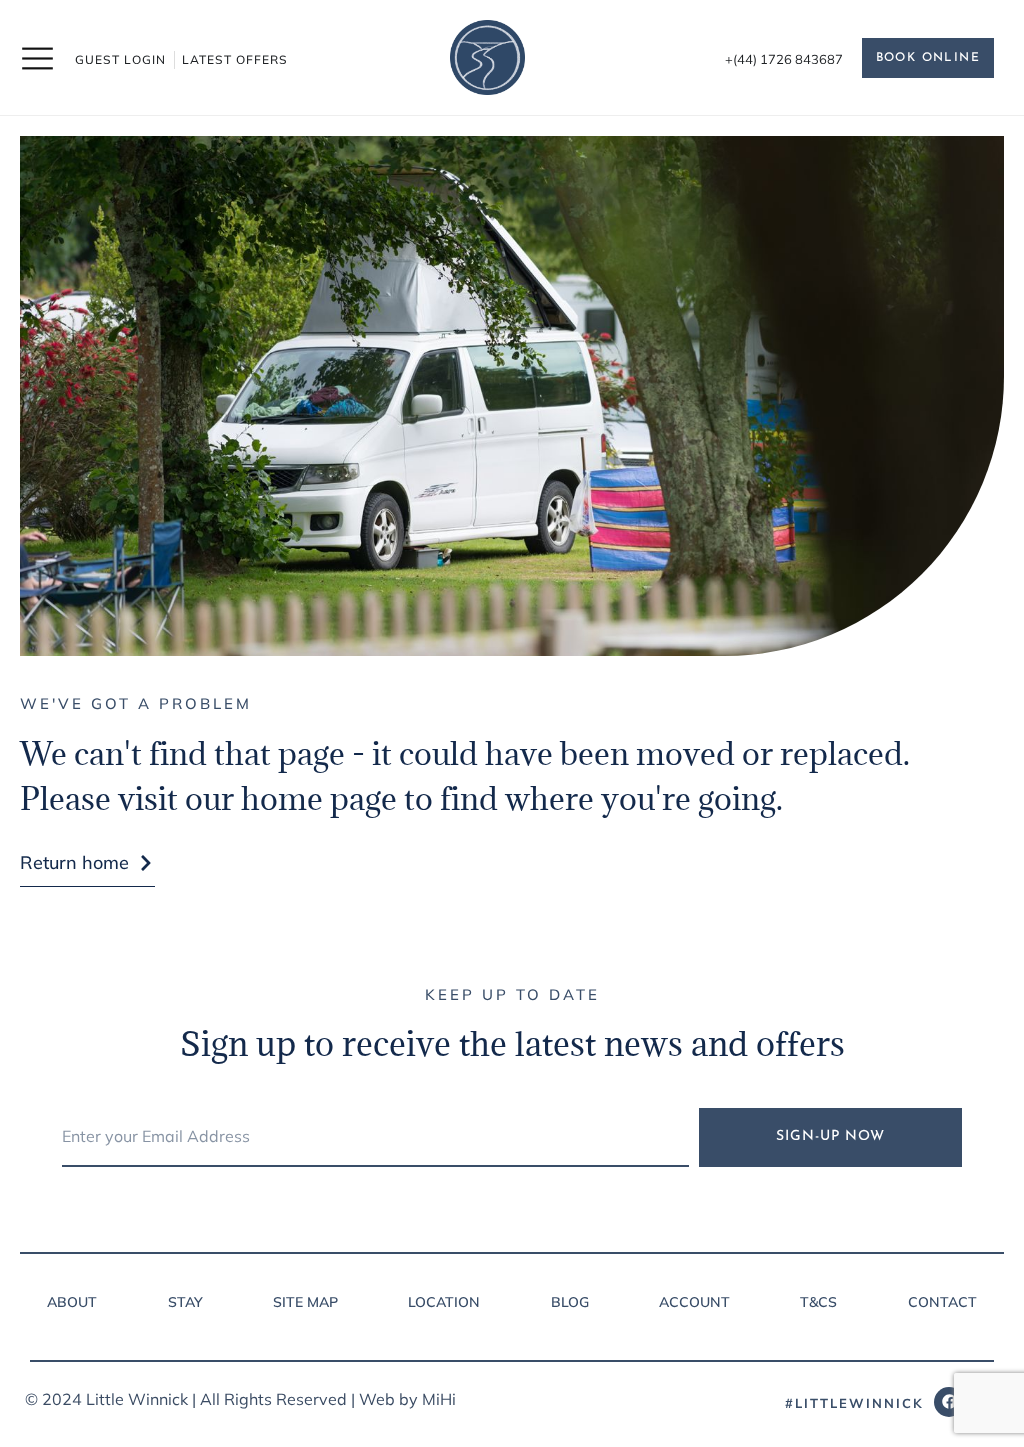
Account (694, 1302)
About (72, 1302)
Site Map (305, 1302)
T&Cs (818, 1302)
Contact (942, 1302)
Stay (185, 1302)
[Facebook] (949, 1402)
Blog (570, 1302)
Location (444, 1302)
